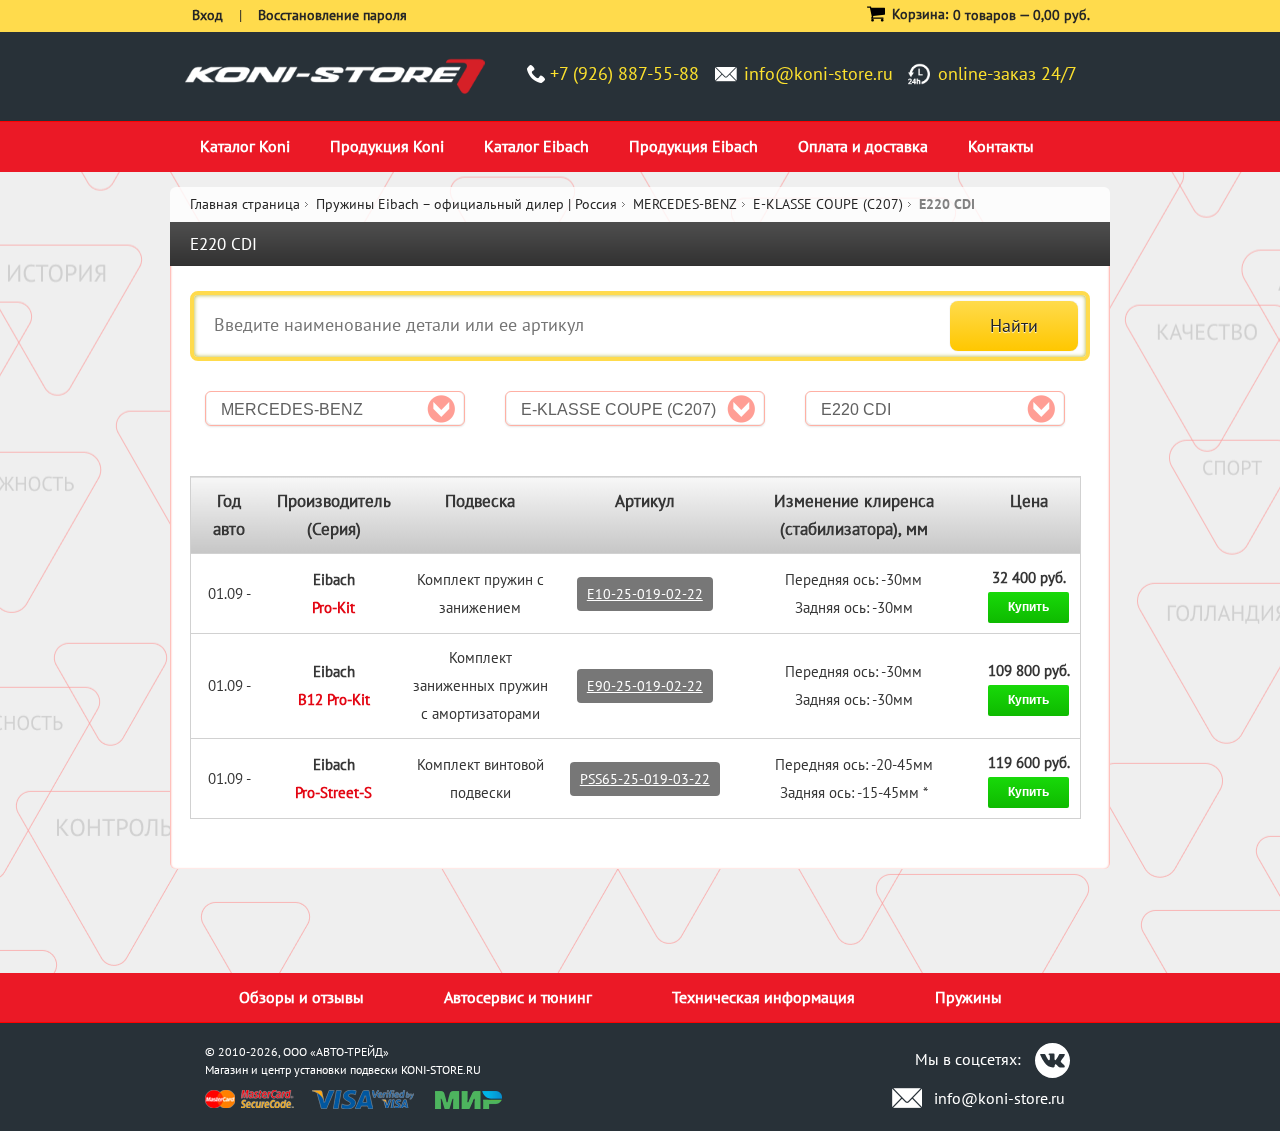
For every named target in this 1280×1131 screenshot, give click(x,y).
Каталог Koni (245, 146)
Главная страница (245, 204)
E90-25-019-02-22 (645, 686)
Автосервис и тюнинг (518, 997)
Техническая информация (763, 997)
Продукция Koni (387, 146)
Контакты (1001, 146)
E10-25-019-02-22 (645, 594)
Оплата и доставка (863, 146)
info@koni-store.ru (818, 73)
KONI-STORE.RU (441, 1069)
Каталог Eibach (536, 146)
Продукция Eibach (693, 146)
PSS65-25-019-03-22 (645, 779)
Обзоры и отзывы (301, 997)
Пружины (968, 997)
